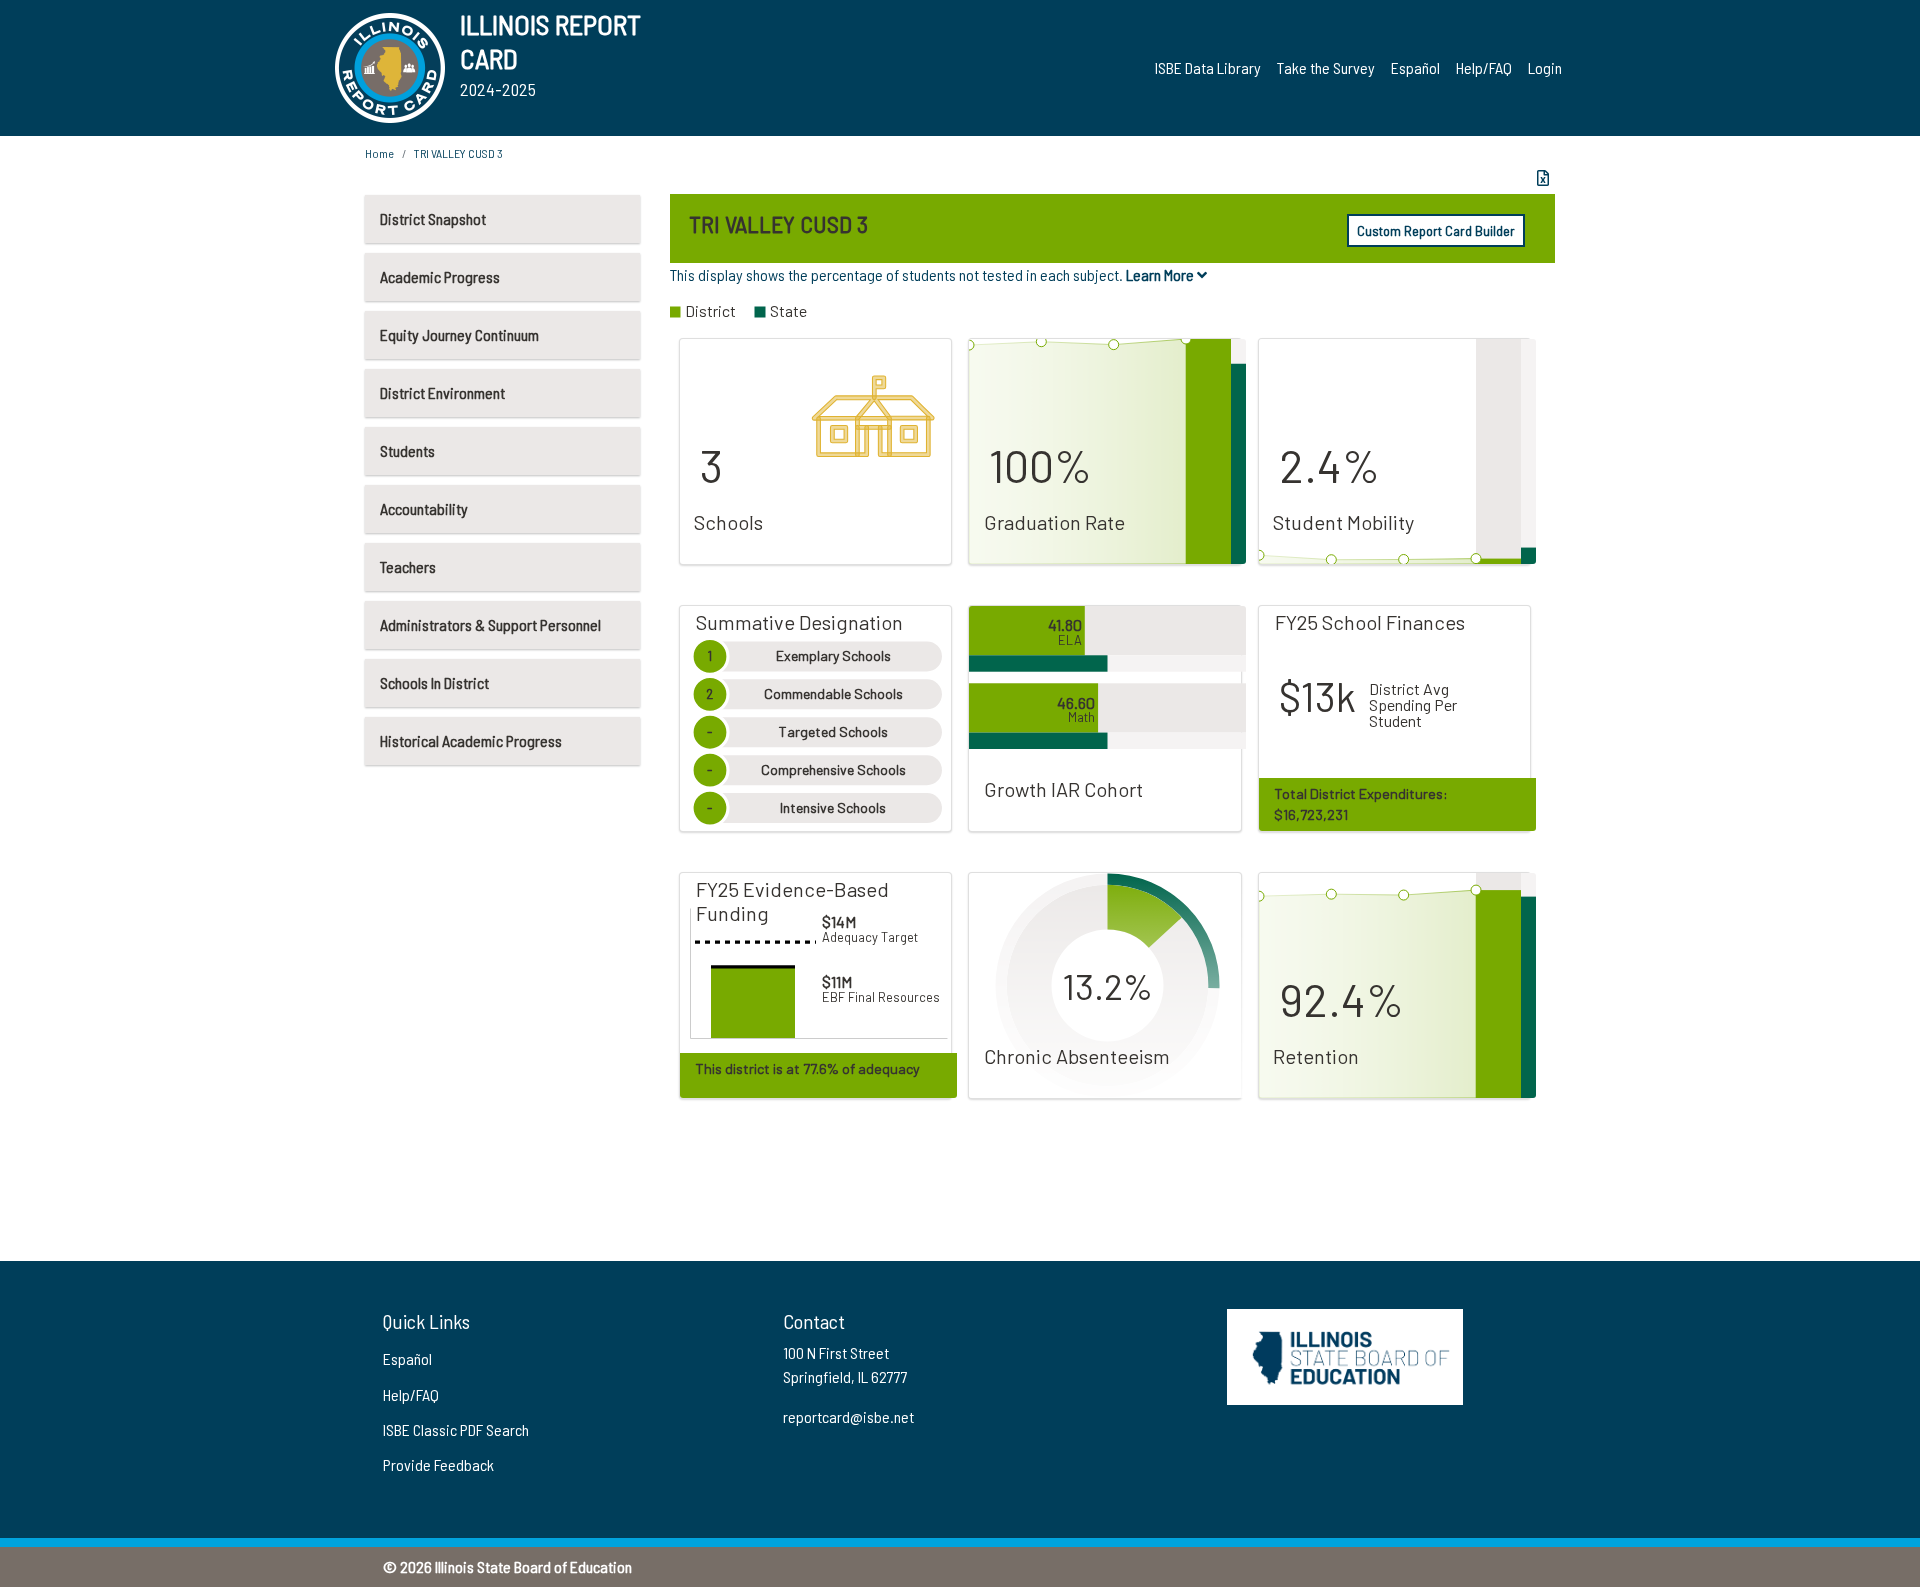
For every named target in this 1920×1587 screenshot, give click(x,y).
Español (1415, 67)
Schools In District (434, 682)
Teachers (408, 566)
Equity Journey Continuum (459, 334)
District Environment (442, 392)
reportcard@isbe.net (848, 1416)
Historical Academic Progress (471, 740)
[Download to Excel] (1543, 178)
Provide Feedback (438, 1464)
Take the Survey (1326, 67)
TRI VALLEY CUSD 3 (458, 153)
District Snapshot (433, 218)
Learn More (1161, 274)
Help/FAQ (1484, 67)
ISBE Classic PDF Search (456, 1429)
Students (407, 450)
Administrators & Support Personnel (490, 624)
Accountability (424, 508)
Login (1545, 67)
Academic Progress (440, 276)
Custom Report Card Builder (1436, 230)
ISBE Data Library (1208, 67)
